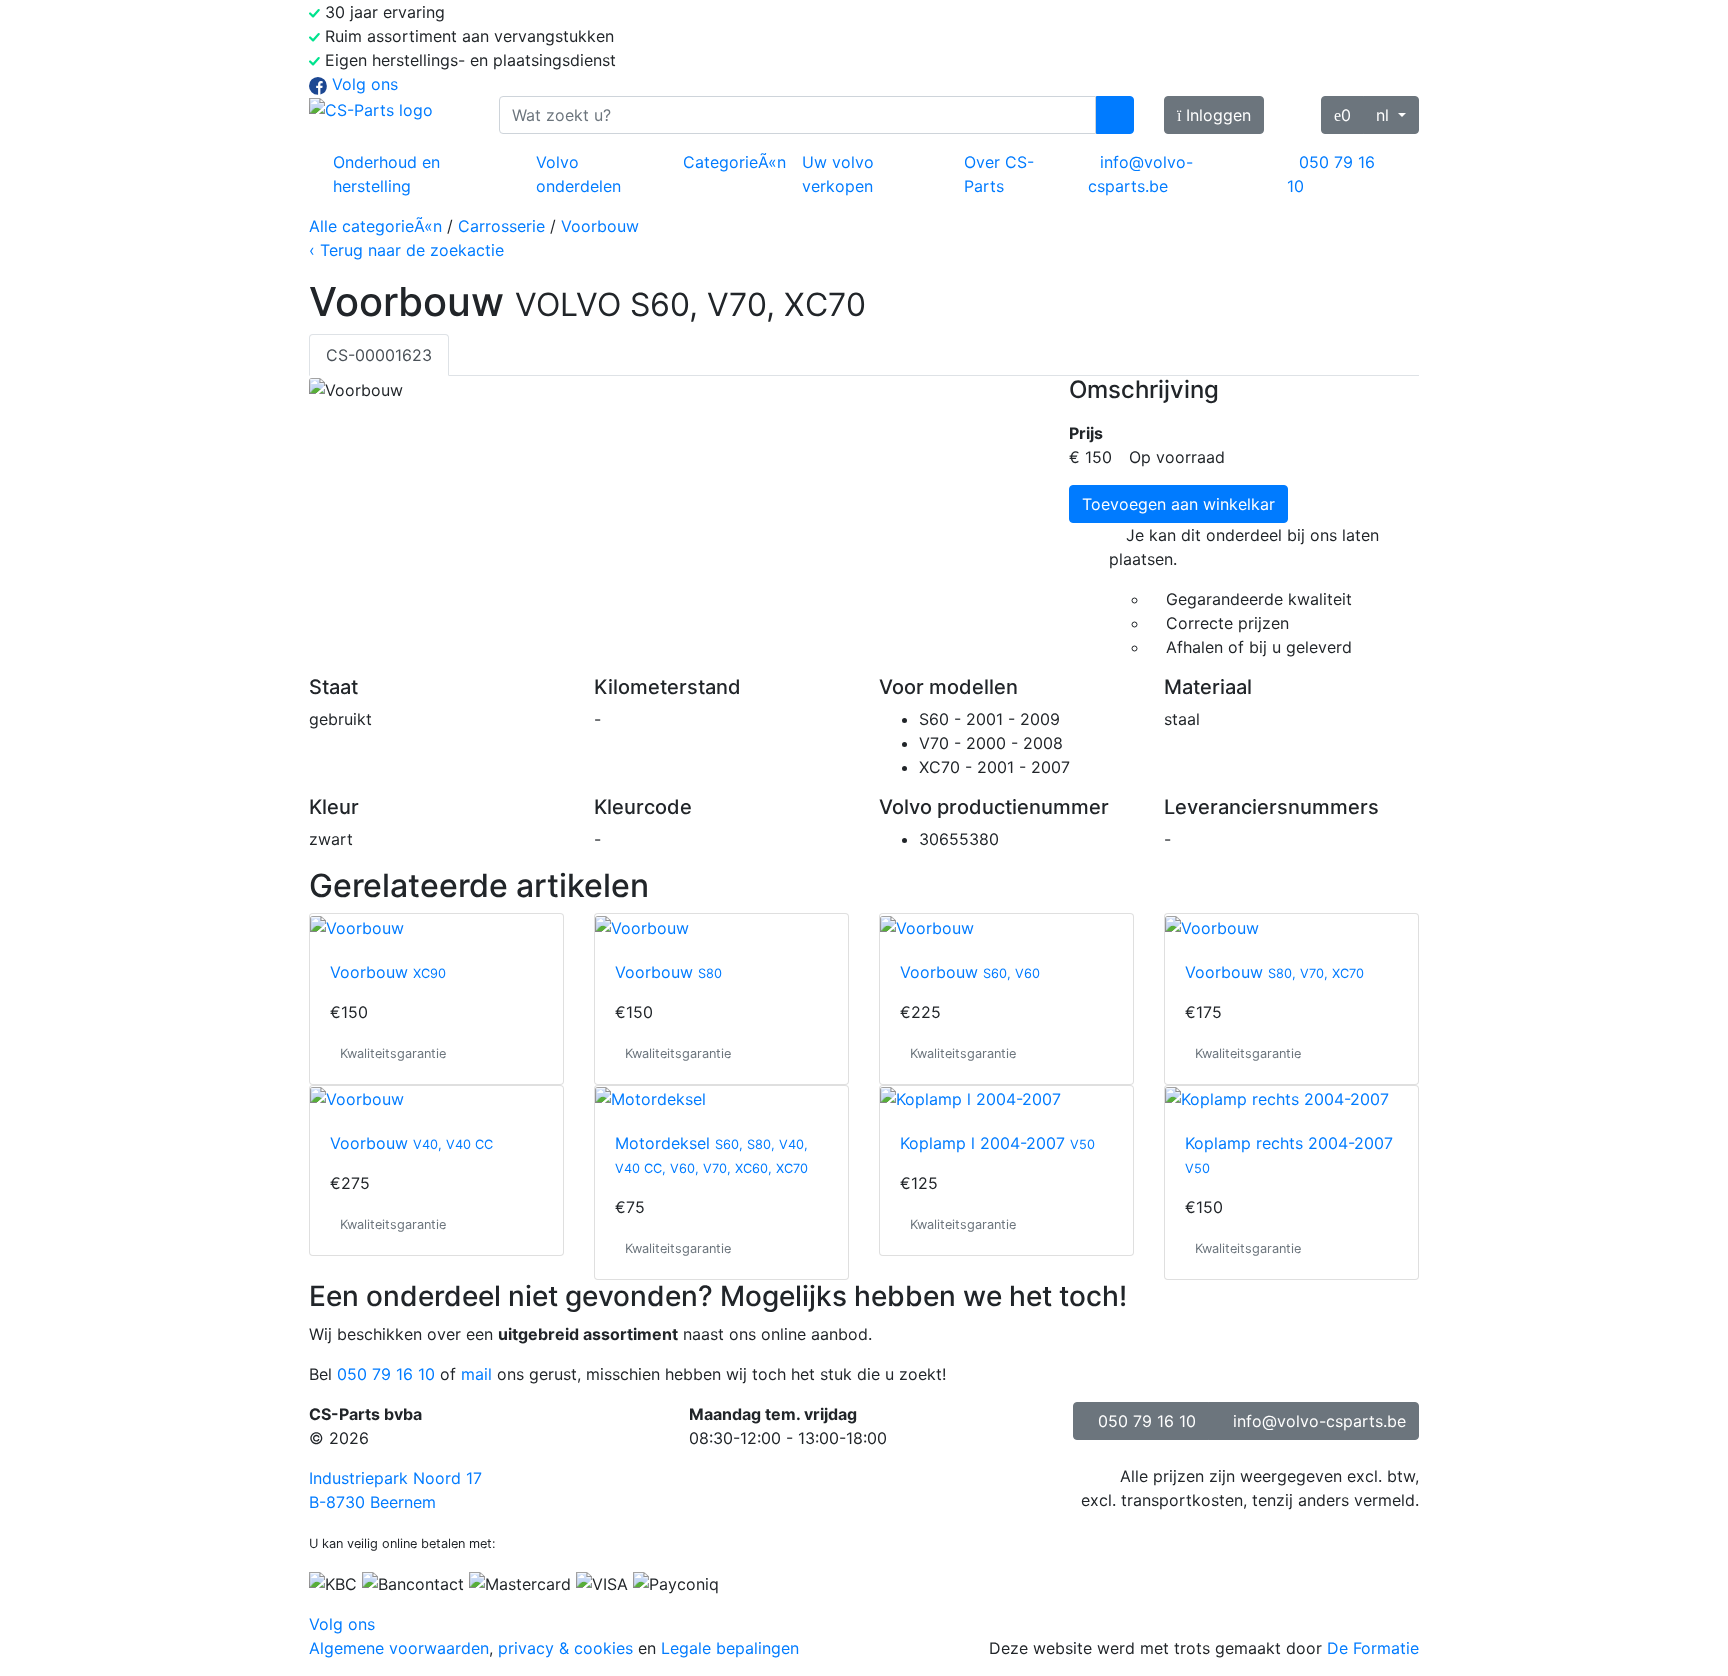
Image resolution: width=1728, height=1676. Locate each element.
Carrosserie (501, 226)
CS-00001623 (379, 355)
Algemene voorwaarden (399, 1648)
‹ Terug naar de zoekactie (406, 250)
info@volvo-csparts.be (1140, 174)
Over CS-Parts (999, 174)
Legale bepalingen (730, 1648)
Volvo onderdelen (578, 174)
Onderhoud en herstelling (386, 174)
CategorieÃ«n (734, 162)
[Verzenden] (1115, 115)
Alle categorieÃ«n (375, 226)
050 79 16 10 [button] (1147, 1421)
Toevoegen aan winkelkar (1178, 504)
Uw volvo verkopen (838, 174)
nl (1385, 115)
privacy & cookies (565, 1648)
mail (476, 1374)
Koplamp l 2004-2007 (997, 1143)
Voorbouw (600, 226)
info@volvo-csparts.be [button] (1319, 1421)
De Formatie (1373, 1648)
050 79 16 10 (1331, 174)
